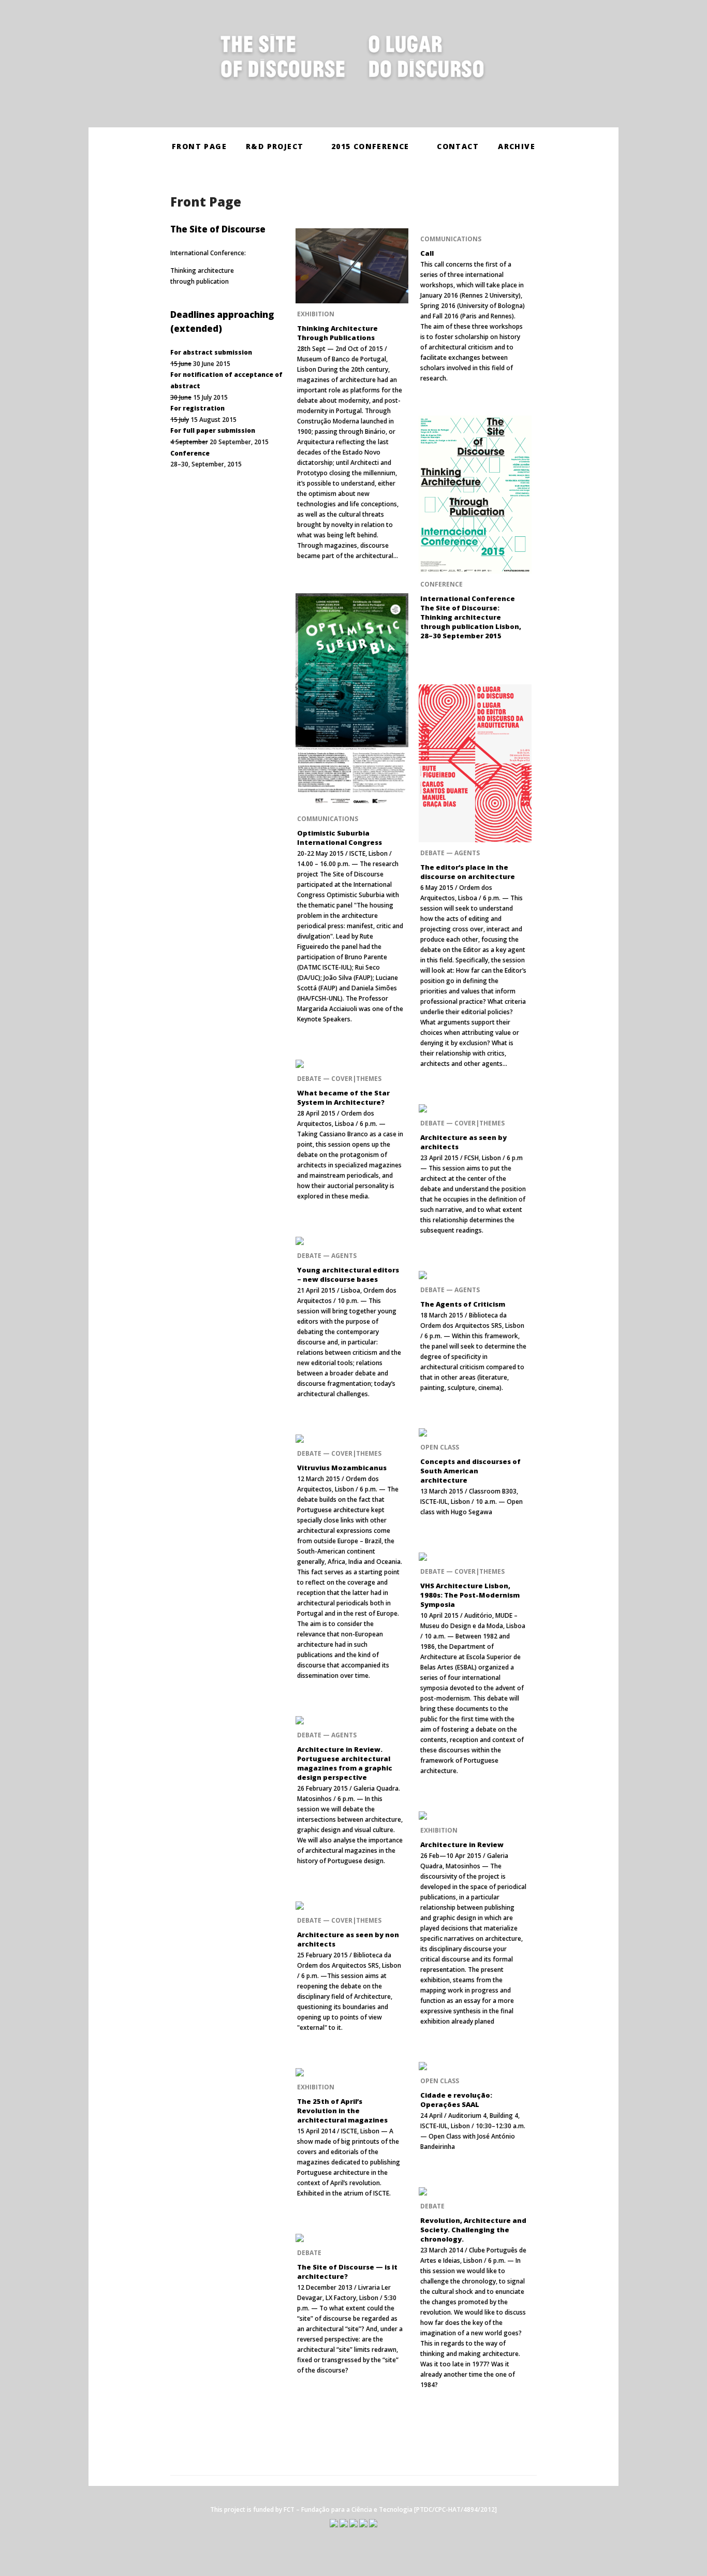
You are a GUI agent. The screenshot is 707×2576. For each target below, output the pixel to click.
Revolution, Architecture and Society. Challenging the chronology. (473, 2230)
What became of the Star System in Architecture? (343, 1097)
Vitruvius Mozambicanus (342, 1468)
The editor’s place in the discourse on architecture (468, 872)
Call (427, 253)
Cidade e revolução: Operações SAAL (456, 2100)
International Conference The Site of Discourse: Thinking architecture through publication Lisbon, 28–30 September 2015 (471, 618)
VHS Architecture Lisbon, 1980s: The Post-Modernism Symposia (470, 1595)
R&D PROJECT (275, 146)
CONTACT (458, 146)
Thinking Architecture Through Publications (337, 333)
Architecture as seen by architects (463, 1142)
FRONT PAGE (199, 146)
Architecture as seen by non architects (348, 1939)
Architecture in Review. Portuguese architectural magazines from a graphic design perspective (345, 1763)
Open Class (440, 1447)
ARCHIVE (517, 146)
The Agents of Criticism (463, 1304)
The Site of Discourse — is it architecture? (347, 2272)
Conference (441, 585)
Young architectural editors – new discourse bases (348, 1275)
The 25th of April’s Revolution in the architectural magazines (342, 2111)
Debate (432, 2206)
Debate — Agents (450, 853)
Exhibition (316, 314)
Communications (451, 239)
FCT (289, 2509)
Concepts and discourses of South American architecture (470, 1471)
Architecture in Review (462, 1845)
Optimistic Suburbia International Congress (340, 838)
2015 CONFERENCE (370, 146)
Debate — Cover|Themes (339, 1079)
